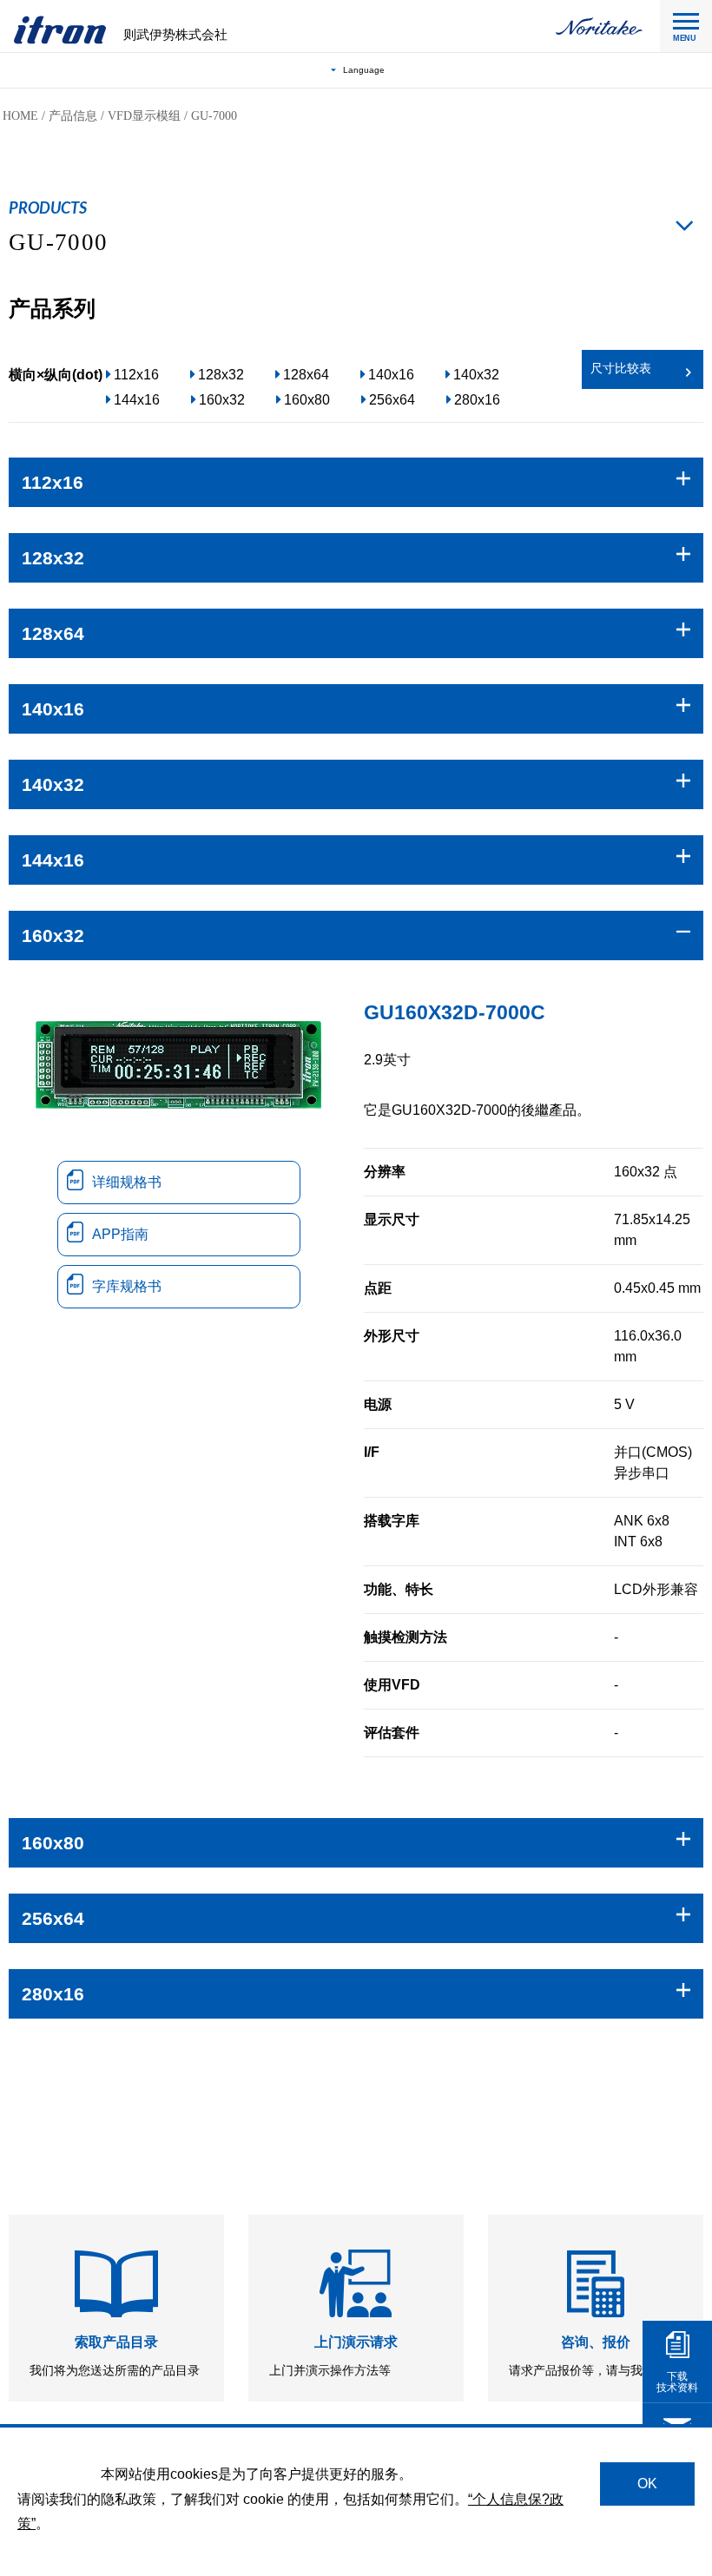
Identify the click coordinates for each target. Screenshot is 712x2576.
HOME (20, 116)
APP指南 (120, 1234)
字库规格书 (127, 1286)
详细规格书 (127, 1182)
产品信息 (73, 116)
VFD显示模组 (144, 116)
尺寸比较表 (621, 369)
